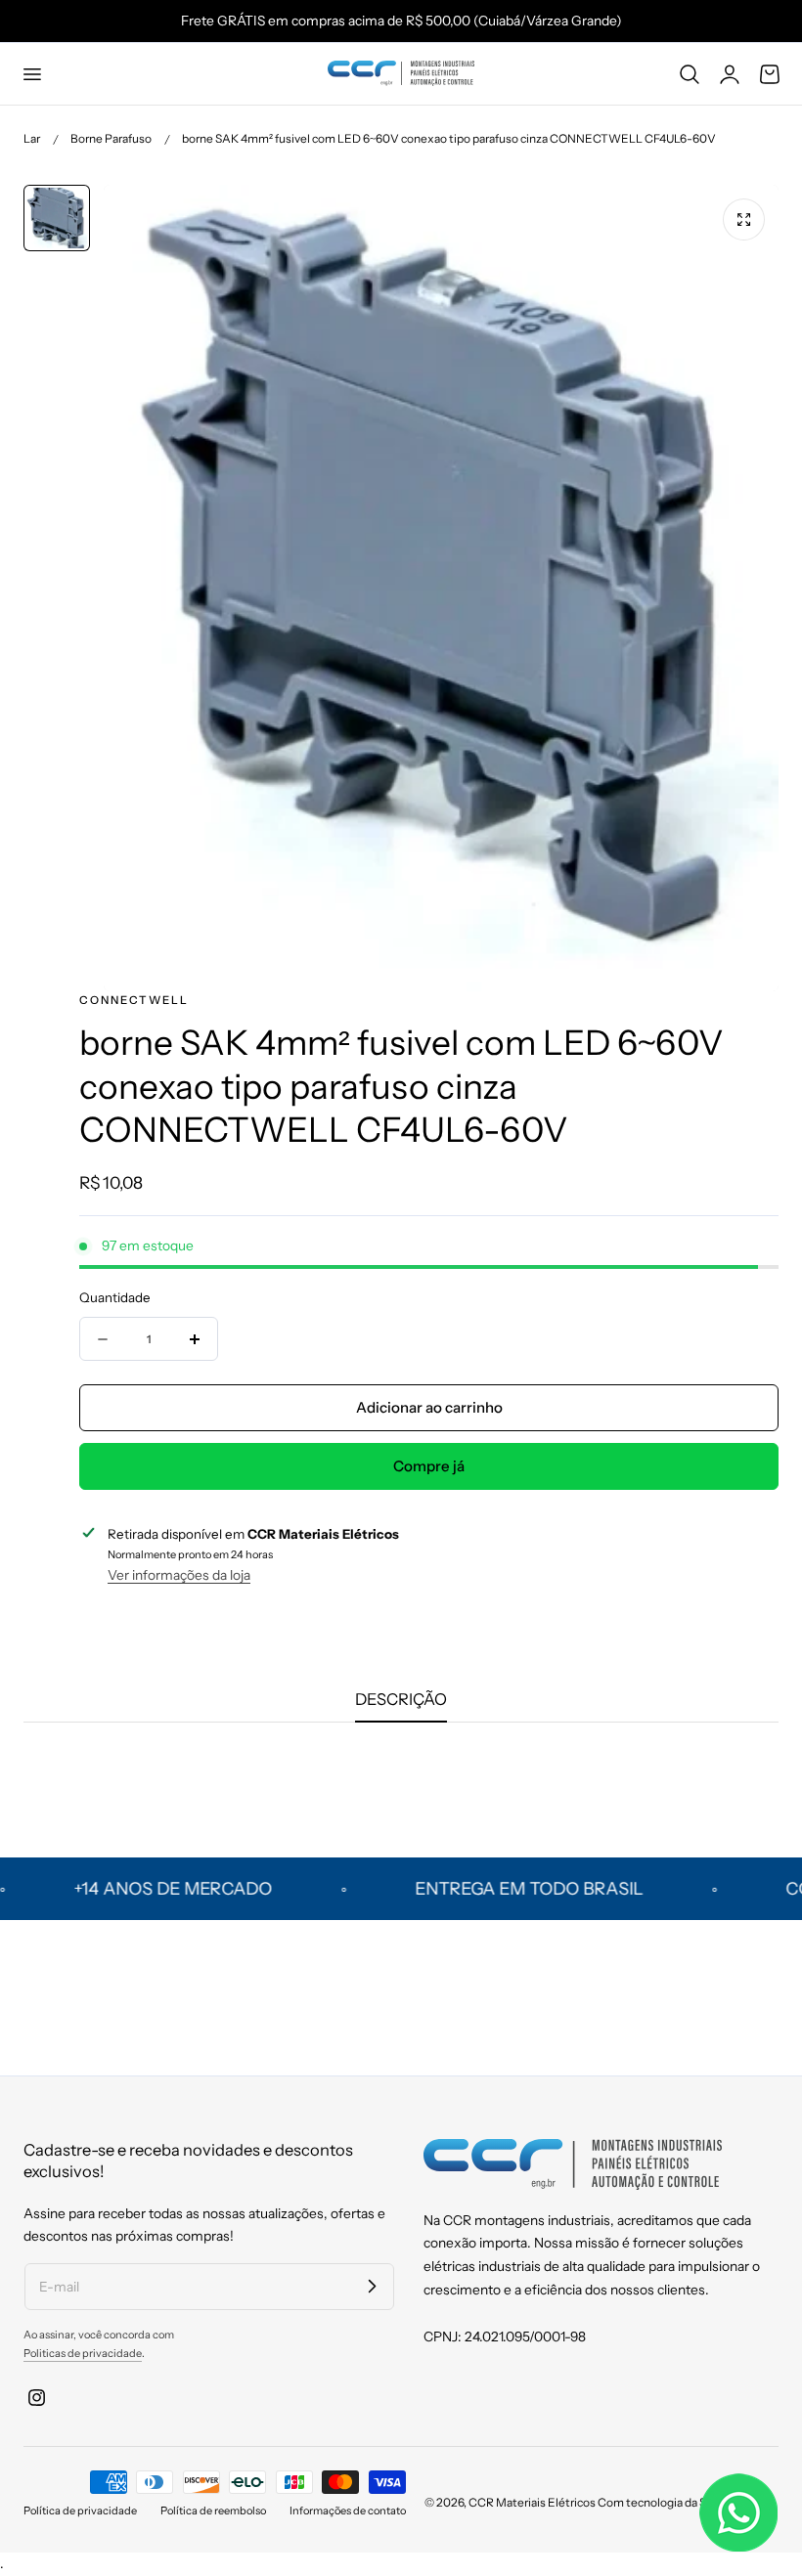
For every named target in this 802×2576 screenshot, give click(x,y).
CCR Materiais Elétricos (532, 2502)
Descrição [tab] (401, 1699)
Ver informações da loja (179, 1575)
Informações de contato (348, 2511)
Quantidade (115, 1297)
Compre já (429, 1466)
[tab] (57, 218)
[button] (31, 73)
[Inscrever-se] (372, 2286)
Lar (32, 138)
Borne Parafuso (111, 138)
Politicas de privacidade (83, 2353)
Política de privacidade (80, 2511)
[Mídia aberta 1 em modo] (744, 219)
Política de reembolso (213, 2511)
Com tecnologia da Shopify (668, 2502)
